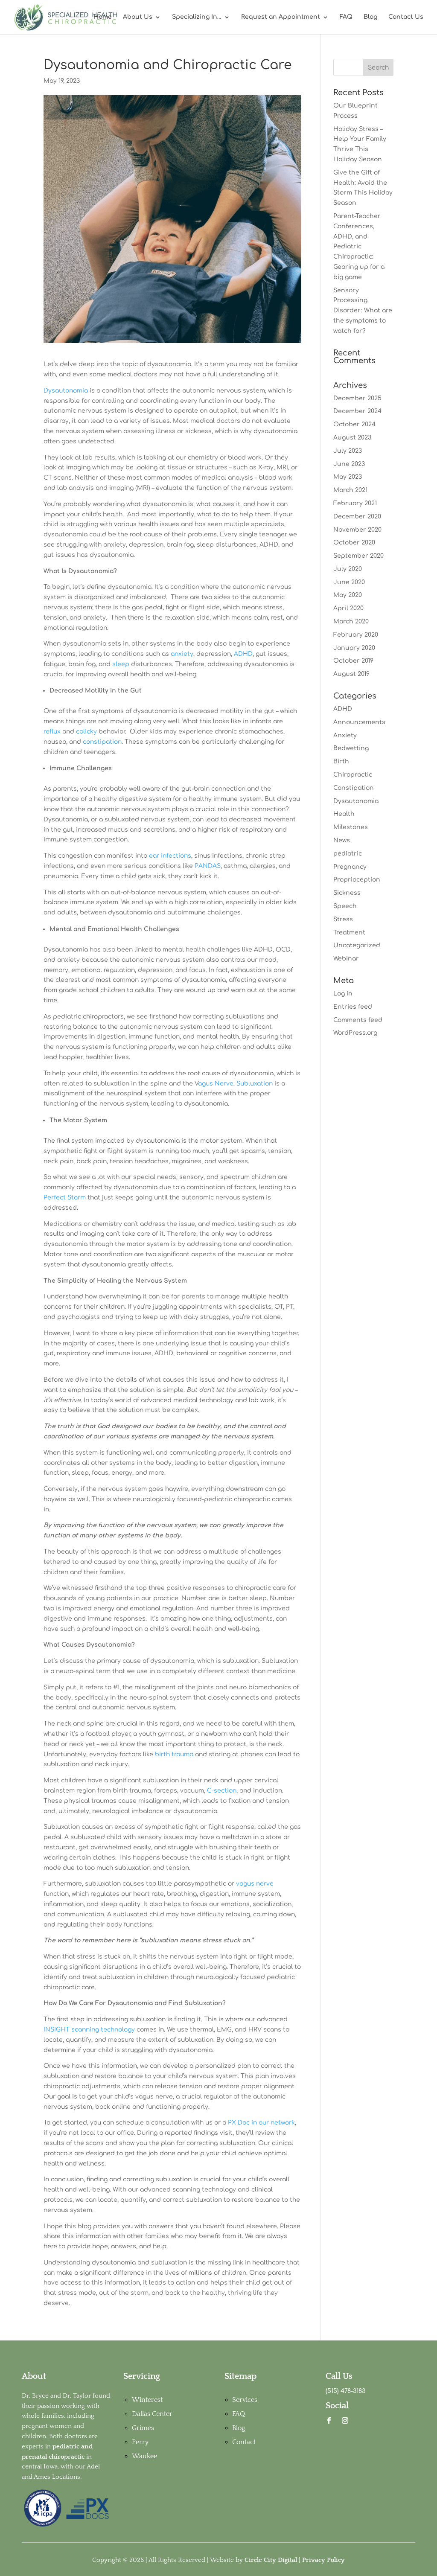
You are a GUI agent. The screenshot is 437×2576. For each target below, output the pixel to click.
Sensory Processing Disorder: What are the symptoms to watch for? (363, 311)
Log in (343, 994)
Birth (341, 761)
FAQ (346, 17)
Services (245, 2400)
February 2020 (356, 635)
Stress (343, 919)
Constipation (354, 788)
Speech (345, 906)
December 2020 (357, 517)
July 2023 (348, 451)
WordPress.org (355, 1033)
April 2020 (348, 608)
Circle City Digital (271, 2560)
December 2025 (357, 398)
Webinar (346, 959)
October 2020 (354, 543)
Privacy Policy (323, 2560)
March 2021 (350, 490)
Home (103, 17)
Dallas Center (152, 2414)
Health (344, 814)
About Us (138, 17)
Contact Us (406, 17)
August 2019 (351, 674)
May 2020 (348, 595)
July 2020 (348, 569)
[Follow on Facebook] (329, 2421)
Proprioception (357, 880)
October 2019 (353, 661)
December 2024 (357, 411)
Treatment (349, 933)
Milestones (351, 827)
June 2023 (349, 464)
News (342, 840)
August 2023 (352, 438)
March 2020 (351, 621)
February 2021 (355, 503)
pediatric (348, 854)
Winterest (147, 2400)
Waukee (144, 2456)
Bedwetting (351, 748)
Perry (140, 2442)
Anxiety (345, 735)
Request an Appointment (281, 17)
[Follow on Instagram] (345, 2421)
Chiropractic (353, 775)
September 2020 (358, 556)
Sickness (347, 893)
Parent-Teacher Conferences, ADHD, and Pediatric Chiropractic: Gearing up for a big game (359, 247)
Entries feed (353, 1007)
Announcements (359, 722)
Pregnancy (350, 867)
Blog (370, 17)
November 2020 (357, 530)
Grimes (143, 2428)
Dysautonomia (356, 801)
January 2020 (354, 648)
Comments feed (358, 1020)
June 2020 (349, 582)
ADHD (343, 709)
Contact (244, 2442)
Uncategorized (357, 945)
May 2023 (348, 477)
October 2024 (354, 424)
